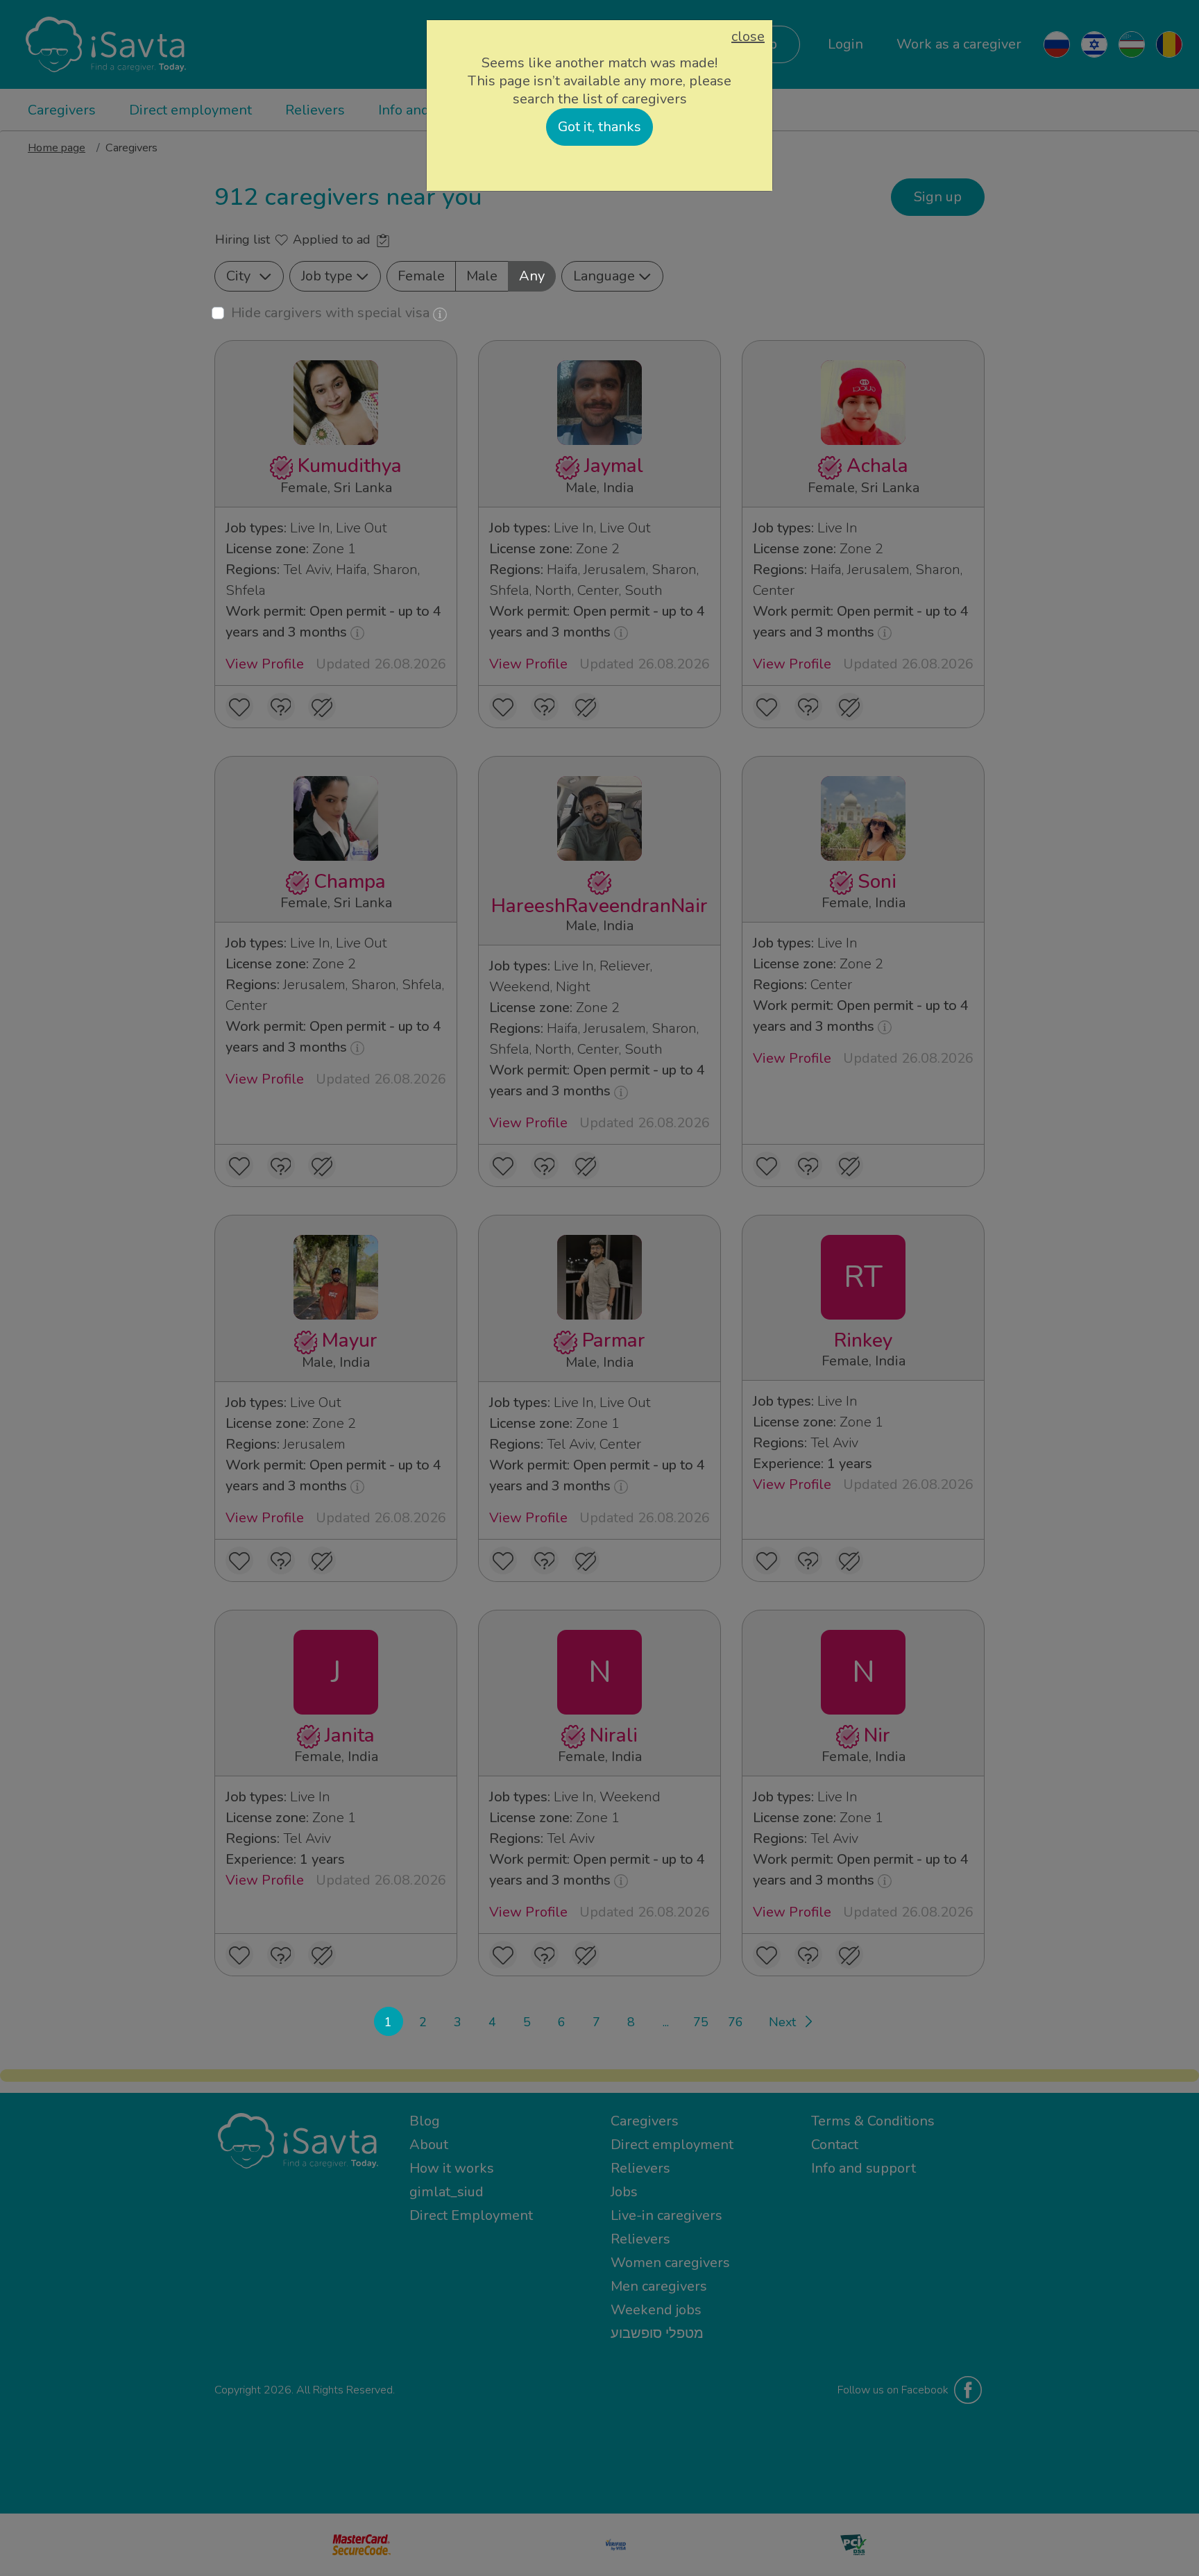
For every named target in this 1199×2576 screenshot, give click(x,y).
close (748, 37)
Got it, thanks (599, 127)
